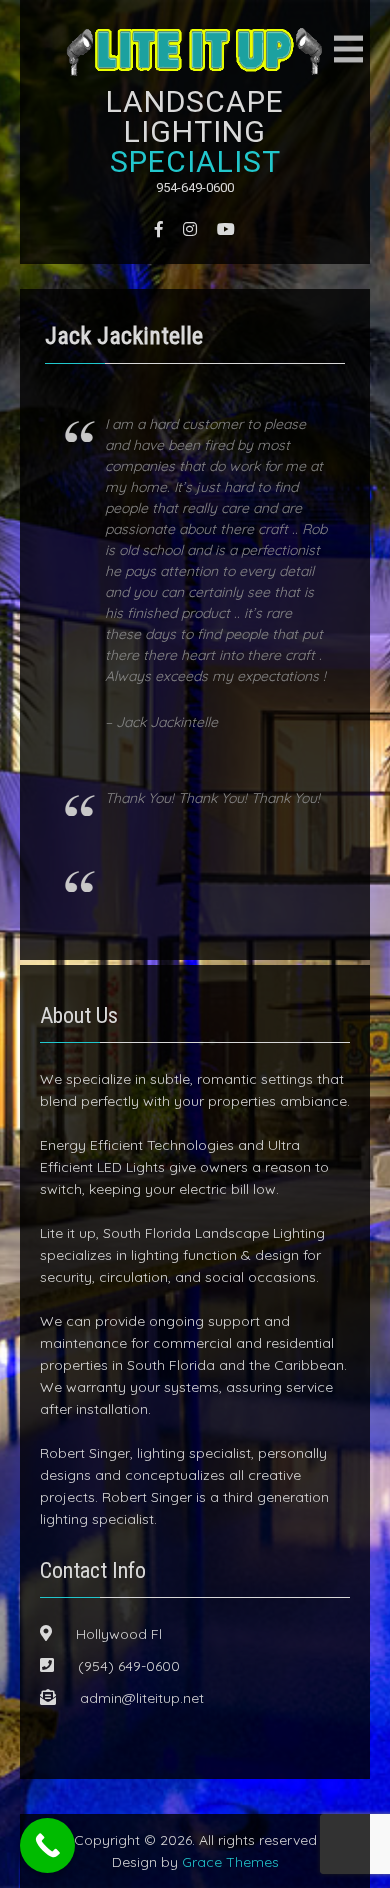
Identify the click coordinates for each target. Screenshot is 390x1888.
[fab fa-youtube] (226, 229)
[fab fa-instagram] (190, 229)
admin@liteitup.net (142, 1698)
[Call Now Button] (47, 1845)
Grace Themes (230, 1862)
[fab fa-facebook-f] (159, 229)
